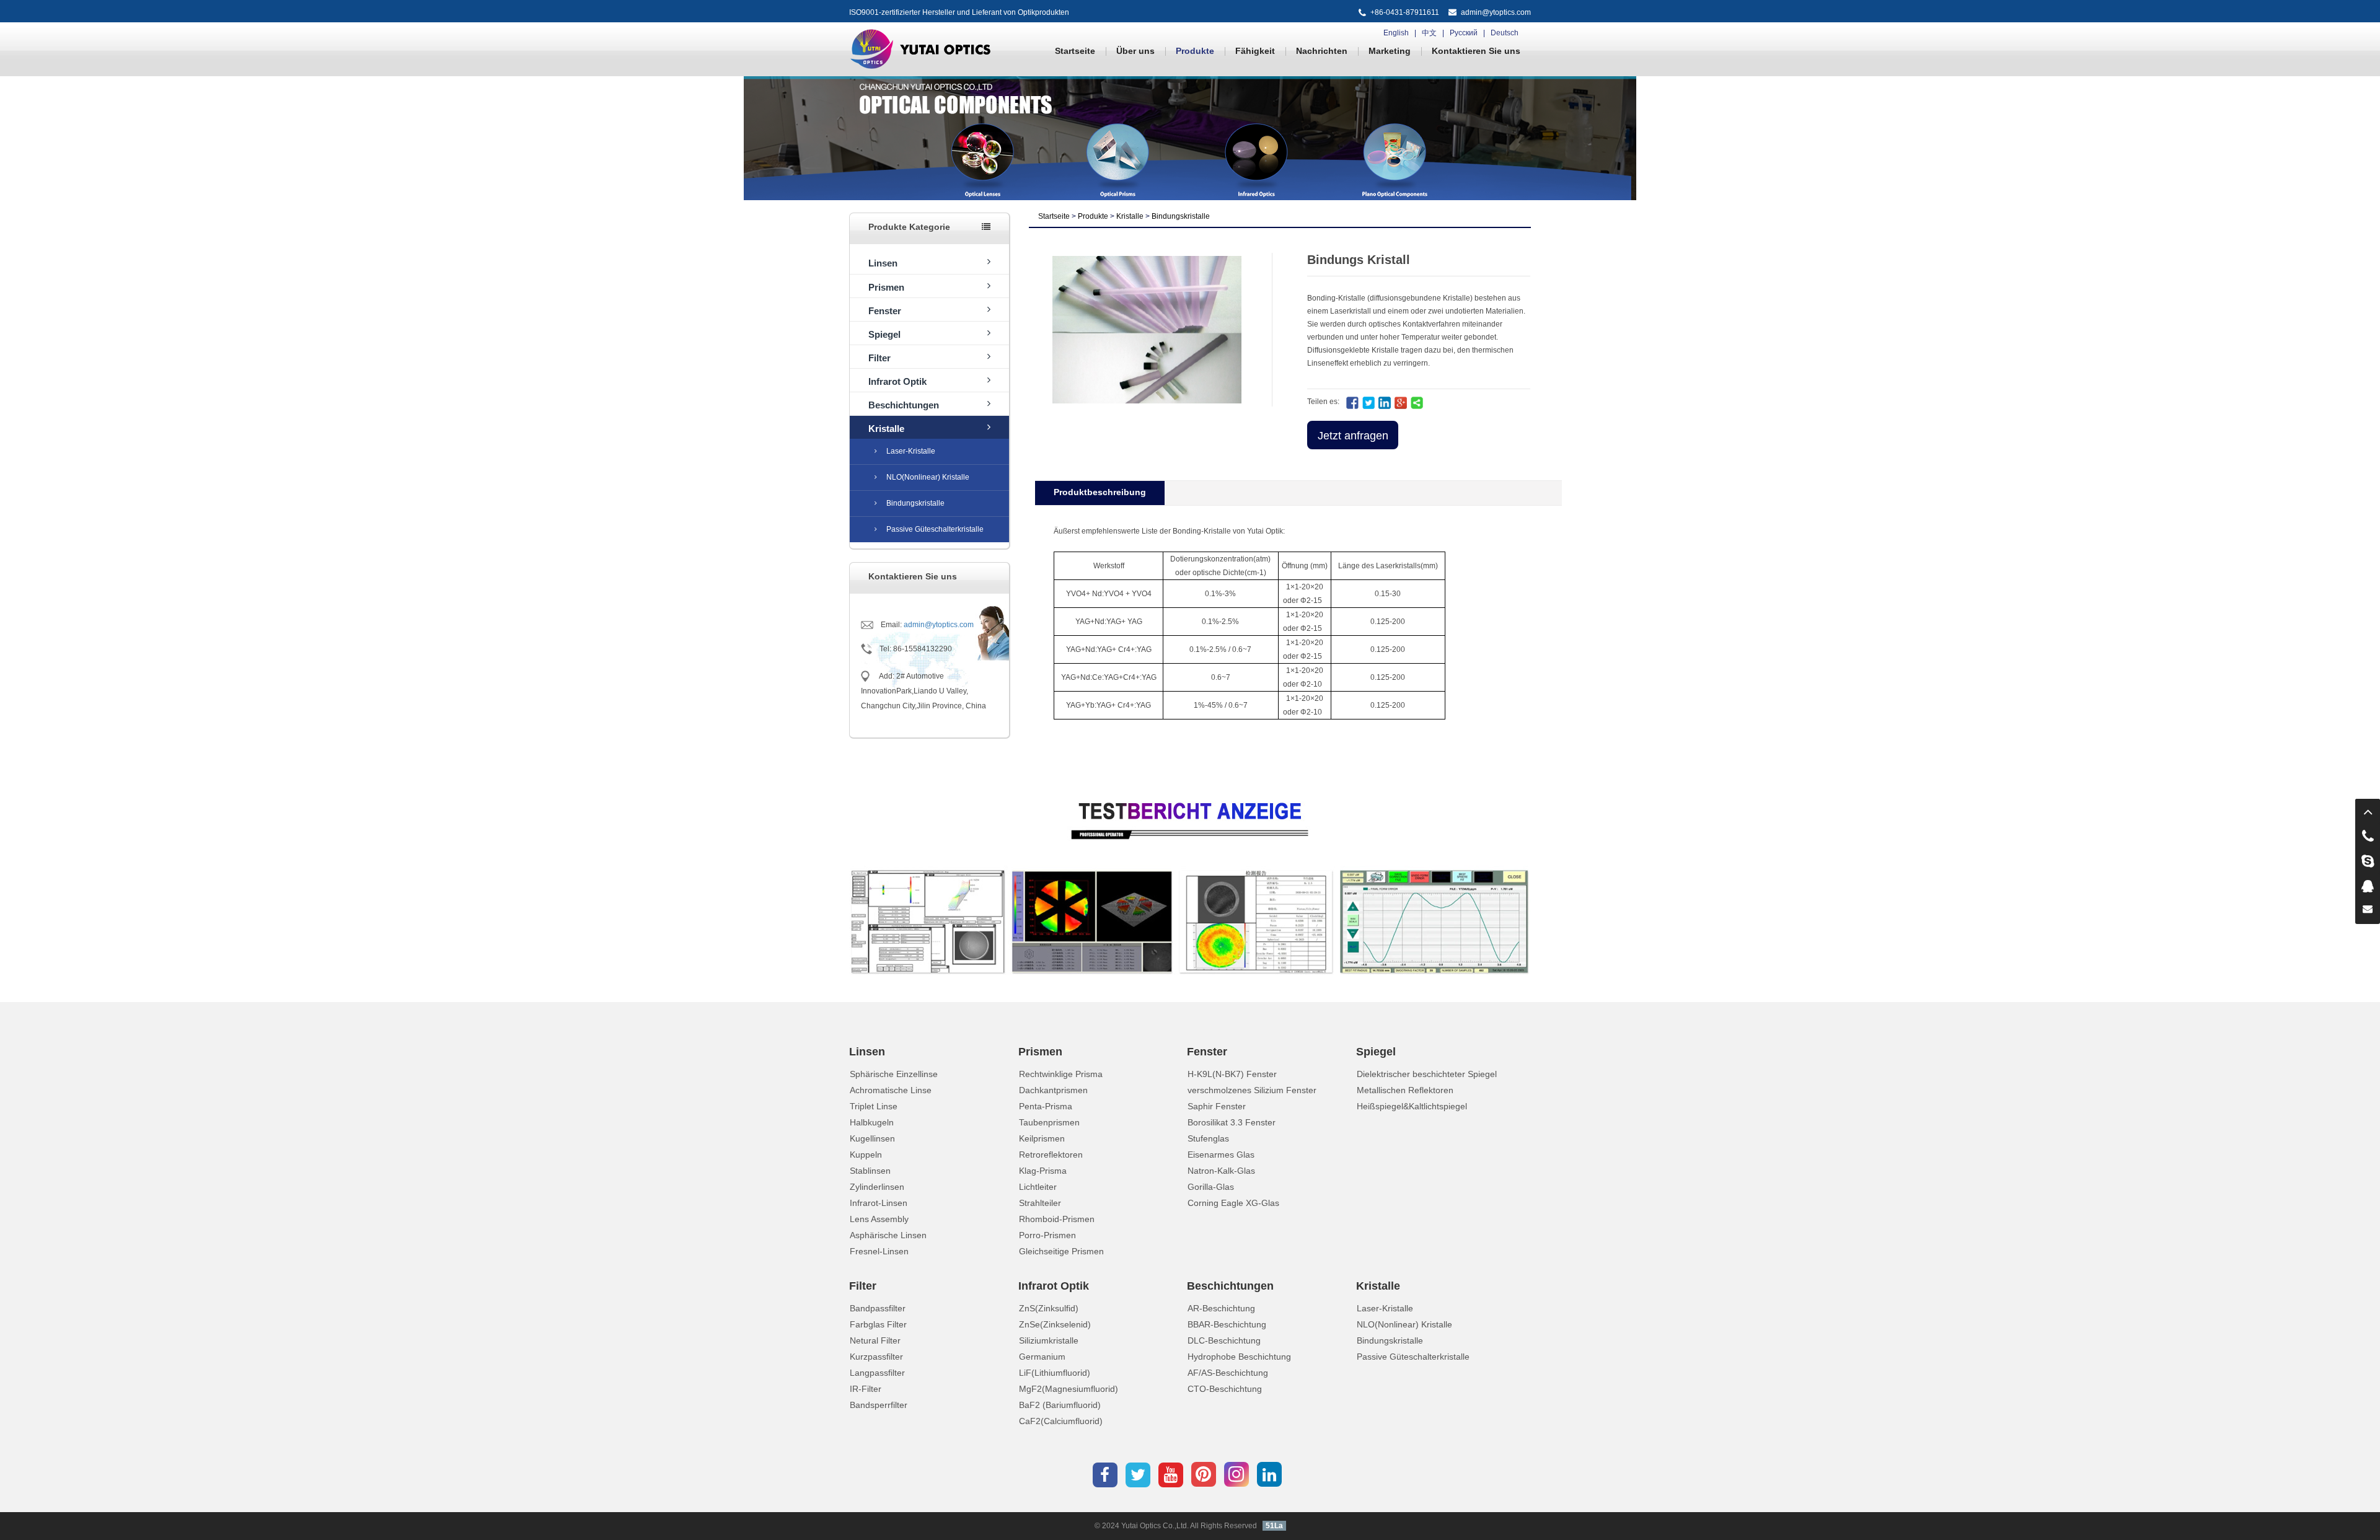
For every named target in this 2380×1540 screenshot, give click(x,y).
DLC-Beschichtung (1224, 1340)
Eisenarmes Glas (1221, 1155)
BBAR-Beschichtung (1227, 1324)
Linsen (883, 263)
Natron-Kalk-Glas (1221, 1171)
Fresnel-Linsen (879, 1251)
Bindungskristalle (915, 503)
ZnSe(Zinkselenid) (1055, 1324)
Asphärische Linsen (888, 1235)
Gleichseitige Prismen (1061, 1251)
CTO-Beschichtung (1225, 1389)
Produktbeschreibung (1100, 492)
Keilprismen (1042, 1138)
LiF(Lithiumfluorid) (1055, 1373)
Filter (879, 358)
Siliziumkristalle (1049, 1340)
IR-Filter (866, 1389)
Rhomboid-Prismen (1057, 1219)
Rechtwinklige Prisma (1061, 1074)
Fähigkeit (1255, 51)
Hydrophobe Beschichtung (1239, 1357)
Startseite (1075, 51)
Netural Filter (875, 1340)
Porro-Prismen (1047, 1235)
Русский (1464, 33)
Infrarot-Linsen (879, 1203)
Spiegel (884, 334)
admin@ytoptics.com (1496, 12)
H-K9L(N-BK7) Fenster (1232, 1074)
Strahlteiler (1040, 1203)
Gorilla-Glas (1211, 1187)
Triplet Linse (874, 1106)
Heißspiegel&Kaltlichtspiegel (1412, 1106)
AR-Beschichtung (1221, 1308)
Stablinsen (870, 1171)
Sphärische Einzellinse (894, 1074)
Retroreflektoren (1051, 1155)
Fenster (885, 311)
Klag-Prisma (1043, 1171)
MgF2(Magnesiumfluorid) (1069, 1389)
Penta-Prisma (1046, 1106)
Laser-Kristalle (911, 451)
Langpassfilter (877, 1373)
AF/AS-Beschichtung (1228, 1373)
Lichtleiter (1038, 1187)
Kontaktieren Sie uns (1476, 51)
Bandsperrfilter (879, 1405)
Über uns (1135, 51)
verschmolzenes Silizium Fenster (1252, 1090)
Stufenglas (1208, 1138)
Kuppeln (866, 1155)
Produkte (1195, 51)
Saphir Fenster (1217, 1106)
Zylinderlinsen (877, 1187)
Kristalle (886, 429)
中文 (1429, 33)
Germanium (1042, 1357)
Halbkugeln (872, 1122)
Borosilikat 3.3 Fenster (1232, 1122)
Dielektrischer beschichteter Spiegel (1427, 1074)
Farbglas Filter (878, 1324)
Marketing (1390, 51)
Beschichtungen (904, 405)
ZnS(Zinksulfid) (1049, 1308)
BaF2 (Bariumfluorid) (1060, 1405)
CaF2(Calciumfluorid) (1061, 1421)
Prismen (886, 287)
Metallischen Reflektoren (1405, 1090)
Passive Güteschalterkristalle (935, 529)
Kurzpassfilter (876, 1357)
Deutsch (1505, 33)
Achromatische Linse (891, 1090)
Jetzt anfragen (1353, 436)
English (1396, 33)
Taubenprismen (1049, 1122)
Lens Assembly (879, 1219)
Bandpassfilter (878, 1308)
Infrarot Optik (897, 381)
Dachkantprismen (1053, 1090)
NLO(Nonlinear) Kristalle (928, 477)
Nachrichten (1322, 51)
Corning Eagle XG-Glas (1233, 1203)
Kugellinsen (872, 1138)
